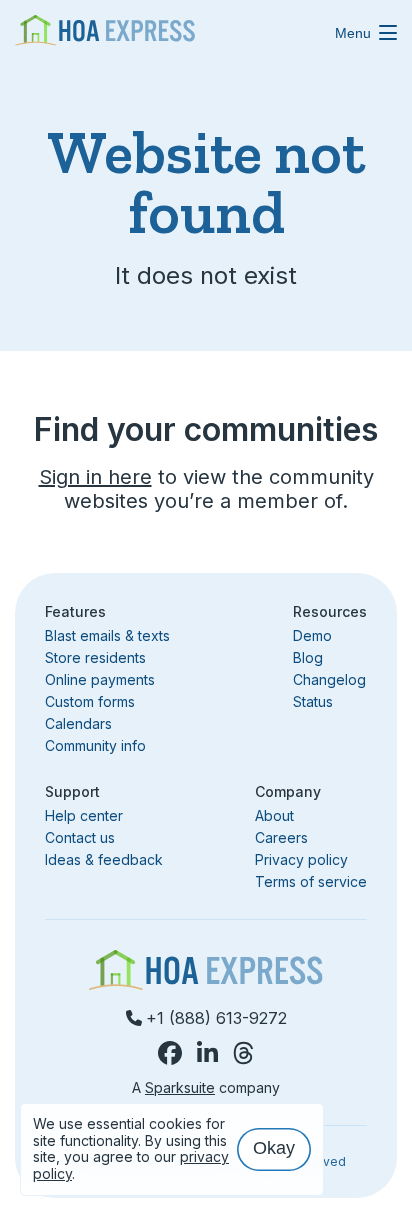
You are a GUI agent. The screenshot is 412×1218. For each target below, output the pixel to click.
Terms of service (311, 881)
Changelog (329, 679)
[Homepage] (105, 32)
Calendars (78, 723)
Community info (95, 745)
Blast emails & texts (107, 635)
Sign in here (95, 477)
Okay (274, 1148)
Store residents (95, 657)
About (274, 815)
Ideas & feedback (104, 859)
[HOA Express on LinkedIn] (207, 1053)
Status (313, 701)
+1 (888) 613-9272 (216, 1018)
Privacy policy (301, 859)
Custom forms (90, 701)
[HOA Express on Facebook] (170, 1053)
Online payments (100, 679)
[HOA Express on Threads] (243, 1053)
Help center (84, 815)
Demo (312, 636)
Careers (281, 837)
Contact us (80, 838)
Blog (308, 657)
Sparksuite (180, 1087)
